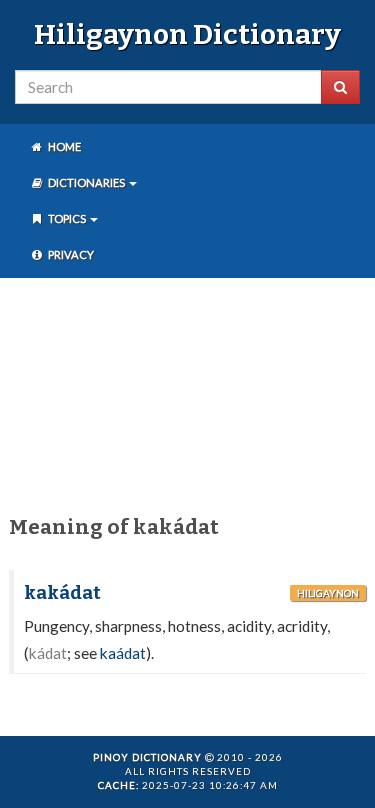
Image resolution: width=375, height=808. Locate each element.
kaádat (123, 653)
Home (63, 146)
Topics (67, 218)
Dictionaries (86, 182)
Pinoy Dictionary (147, 757)
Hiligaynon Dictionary (187, 34)
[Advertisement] (187, 392)
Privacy (70, 254)
